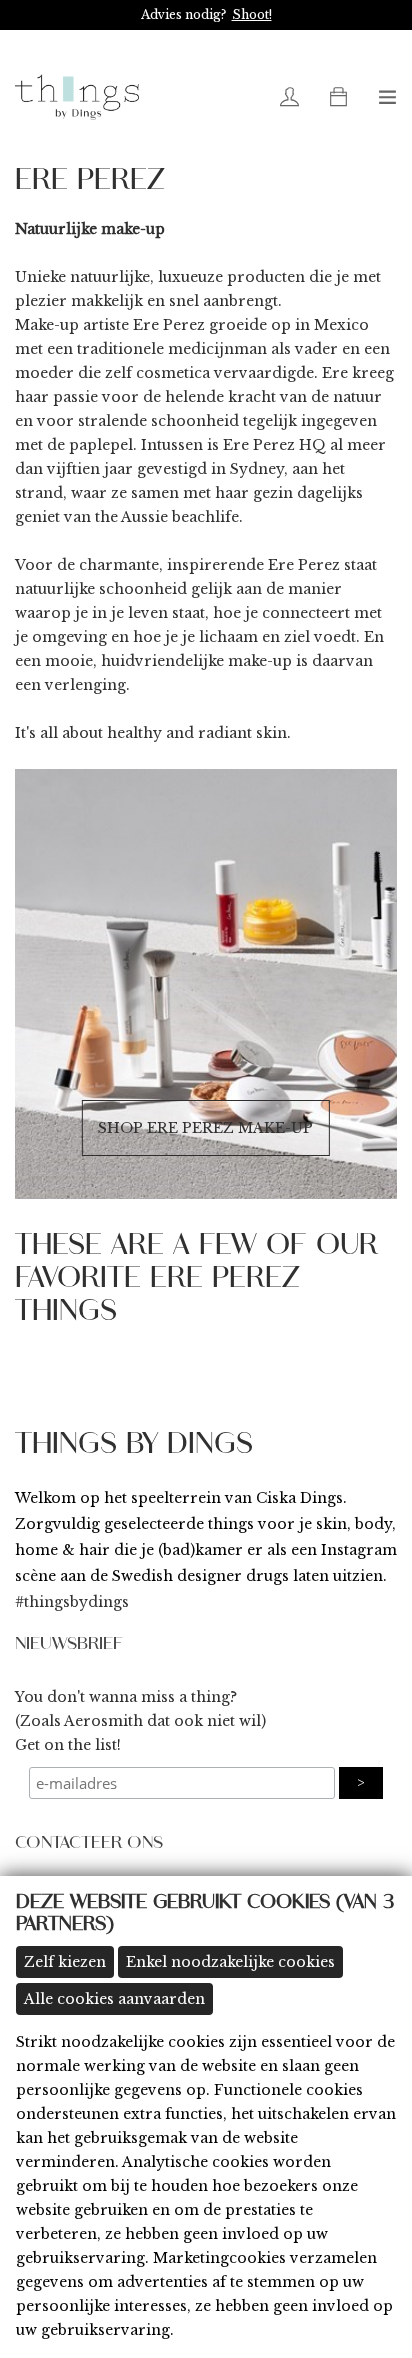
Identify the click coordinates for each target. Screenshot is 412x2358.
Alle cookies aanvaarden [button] (114, 1999)
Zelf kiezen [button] (65, 1962)
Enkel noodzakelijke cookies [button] (230, 1962)
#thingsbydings (72, 1602)
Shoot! (252, 14)
